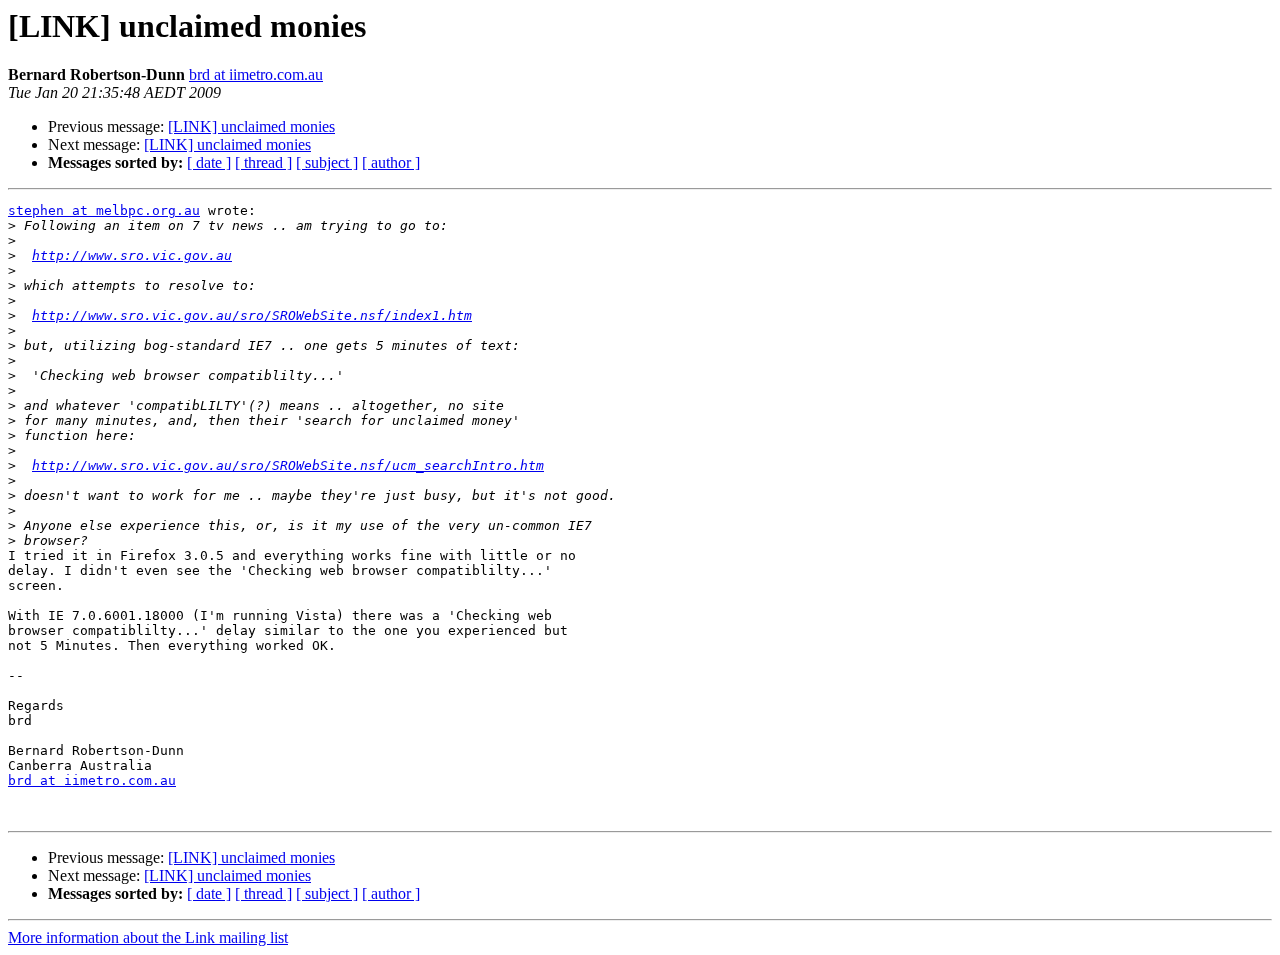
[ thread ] (263, 162)
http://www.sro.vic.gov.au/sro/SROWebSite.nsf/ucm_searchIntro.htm (288, 465)
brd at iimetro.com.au (256, 74)
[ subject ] (327, 162)
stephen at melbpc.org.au (104, 210)
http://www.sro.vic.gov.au (132, 255)
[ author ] (391, 162)
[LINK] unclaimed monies (251, 126)
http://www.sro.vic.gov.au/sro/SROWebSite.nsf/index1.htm (252, 315)
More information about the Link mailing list (148, 937)
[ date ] (209, 162)
